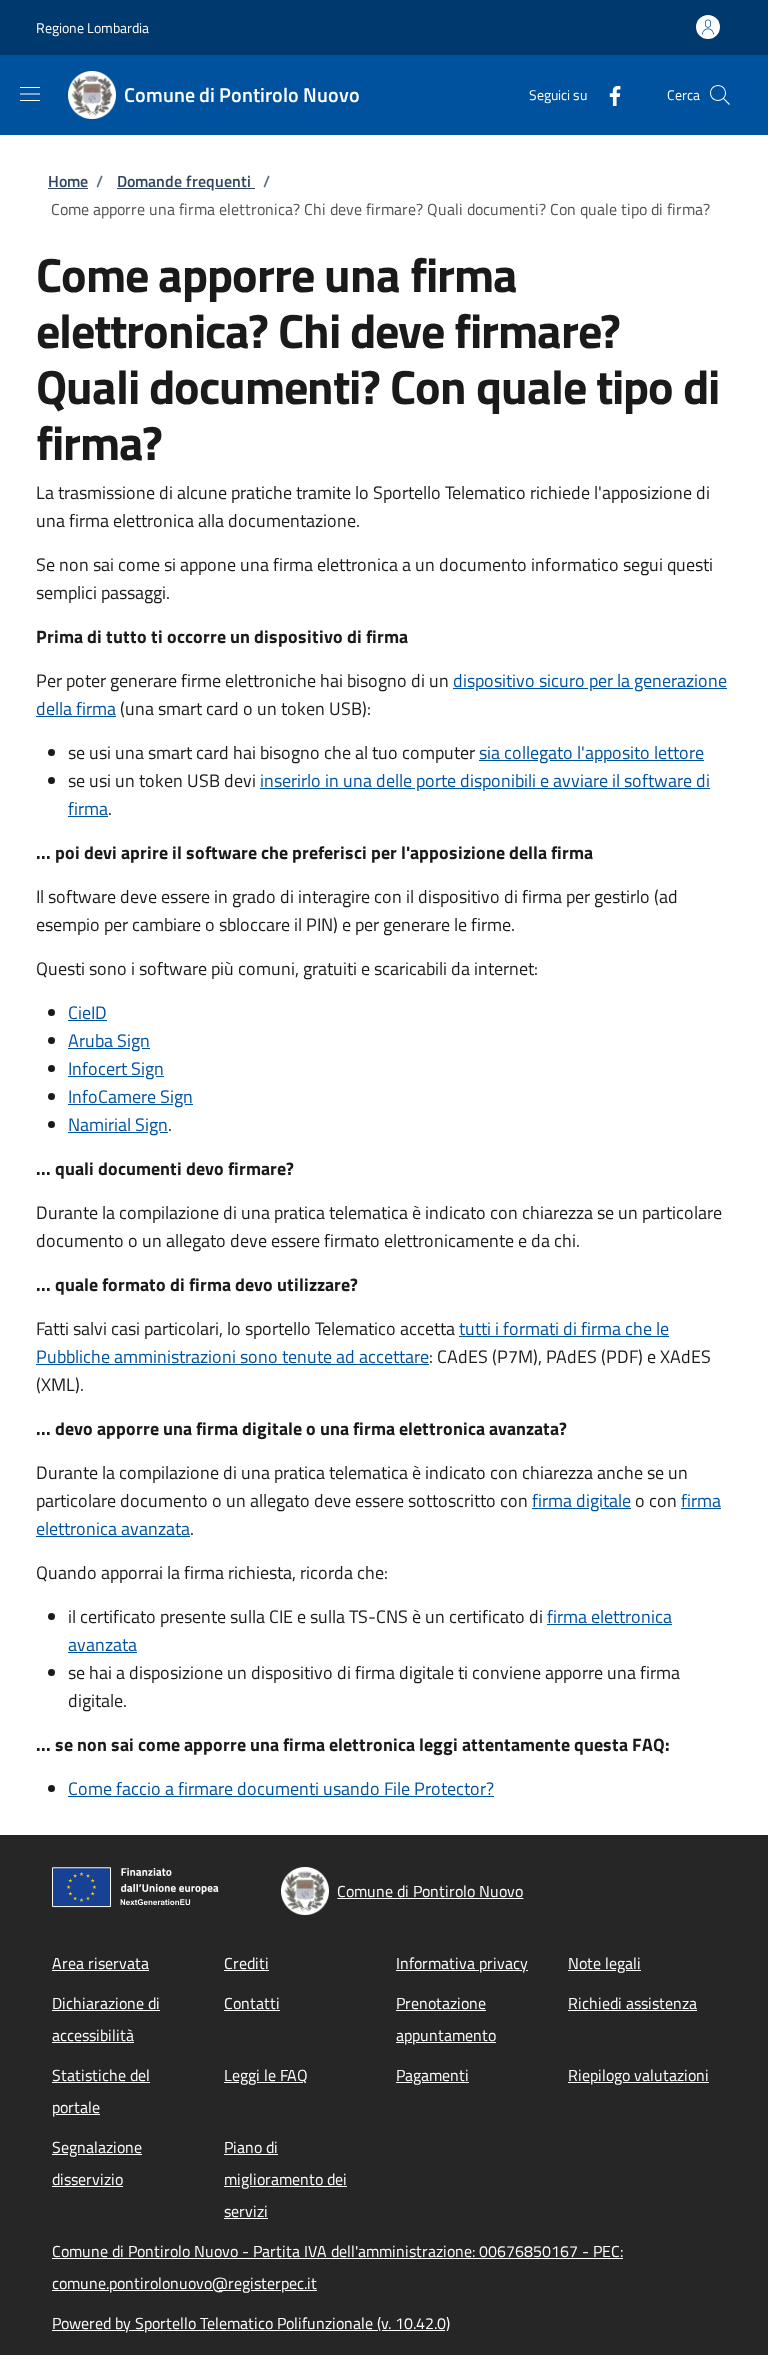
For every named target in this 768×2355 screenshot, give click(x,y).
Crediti (246, 1963)
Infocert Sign (116, 1068)
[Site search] (720, 95)
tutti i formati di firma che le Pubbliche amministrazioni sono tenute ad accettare (352, 1342)
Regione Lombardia (92, 27)
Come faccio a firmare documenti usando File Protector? (281, 1788)
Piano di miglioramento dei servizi (285, 2179)
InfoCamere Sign (130, 1096)
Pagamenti (432, 2075)
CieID (87, 1012)
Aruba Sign (109, 1040)
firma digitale (581, 1500)
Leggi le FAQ (266, 2075)
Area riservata (100, 1963)
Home (68, 181)
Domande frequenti (186, 181)
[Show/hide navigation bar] (30, 94)
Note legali (604, 1963)
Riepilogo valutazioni (638, 2075)
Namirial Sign (118, 1124)
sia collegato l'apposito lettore (591, 752)
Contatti (252, 2003)
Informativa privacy (462, 1963)
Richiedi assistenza (632, 2003)
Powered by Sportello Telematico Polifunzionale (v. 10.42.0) (251, 2323)
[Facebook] (607, 94)
